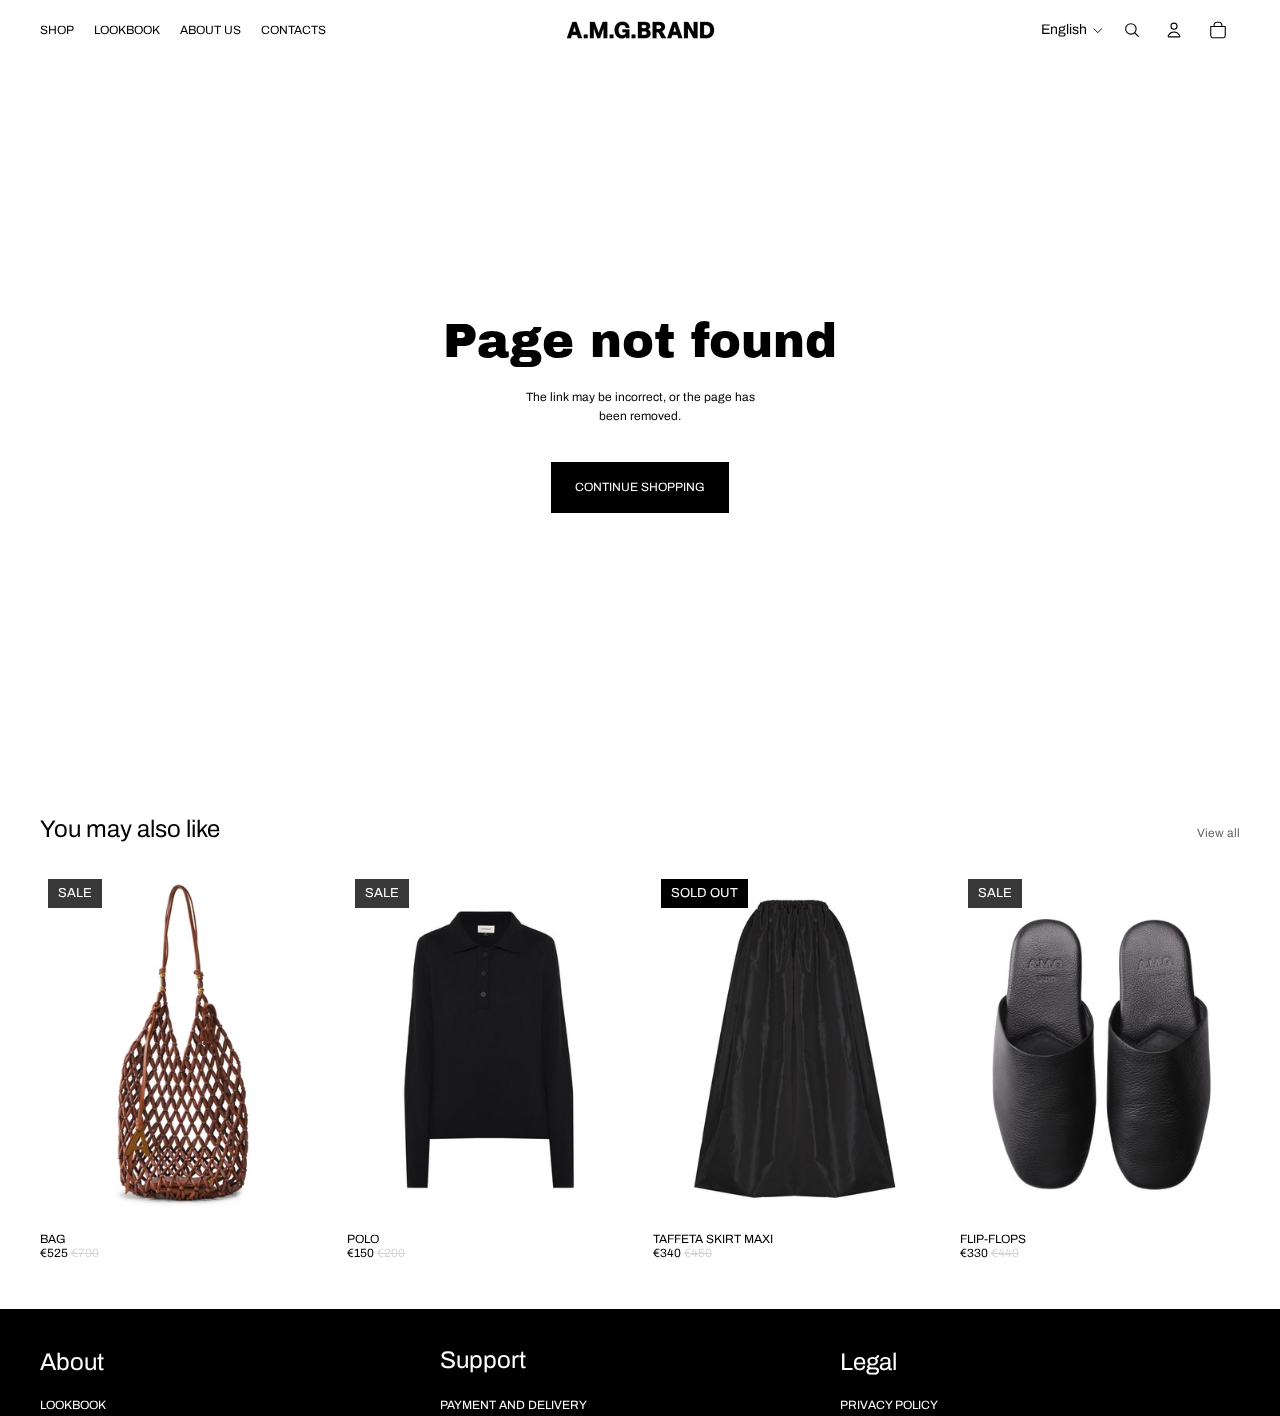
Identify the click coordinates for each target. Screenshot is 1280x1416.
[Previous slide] (70, 1046)
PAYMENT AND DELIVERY (513, 1405)
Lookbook (73, 1405)
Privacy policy (889, 1405)
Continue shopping (640, 487)
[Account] (1174, 30)
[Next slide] (291, 1046)
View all (1218, 833)
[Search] (1132, 30)
